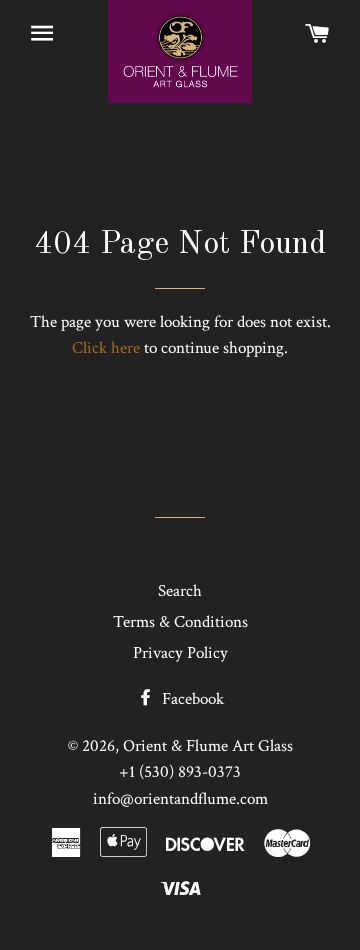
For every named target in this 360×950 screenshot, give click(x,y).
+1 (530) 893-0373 (180, 772)
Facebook (191, 699)
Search (180, 591)
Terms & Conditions (180, 622)
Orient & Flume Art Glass (208, 746)
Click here (106, 348)
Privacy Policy (180, 653)
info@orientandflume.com (180, 799)
